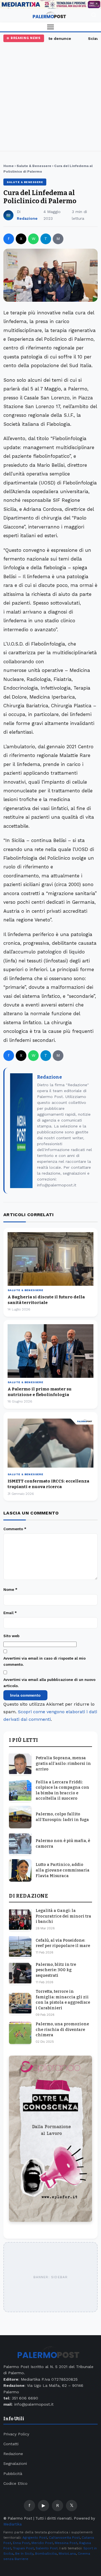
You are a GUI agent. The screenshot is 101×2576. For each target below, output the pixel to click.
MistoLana (67, 2554)
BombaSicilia (46, 2554)
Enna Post (21, 2543)
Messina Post (66, 2543)
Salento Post (47, 2548)
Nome (10, 1590)
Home (9, 166)
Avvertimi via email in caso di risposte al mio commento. (44, 1661)
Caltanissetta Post (64, 2538)
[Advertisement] (50, 95)
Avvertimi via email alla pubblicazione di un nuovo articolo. (49, 1683)
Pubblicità (13, 2474)
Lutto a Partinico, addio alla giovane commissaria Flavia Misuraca (63, 1870)
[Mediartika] (50, 4)
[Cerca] (94, 16)
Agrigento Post (35, 2538)
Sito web (11, 1636)
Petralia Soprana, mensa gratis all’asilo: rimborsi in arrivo (63, 1763)
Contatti (11, 2444)
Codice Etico (15, 2483)
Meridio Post (42, 2543)
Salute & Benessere (34, 166)
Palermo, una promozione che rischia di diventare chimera (62, 2030)
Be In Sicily (24, 2554)
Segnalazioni (15, 2463)
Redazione (27, 218)
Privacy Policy (16, 2434)
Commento (15, 1529)
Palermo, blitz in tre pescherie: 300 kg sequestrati (56, 1970)
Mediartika (12, 2524)
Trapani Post (23, 2548)
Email (10, 1613)
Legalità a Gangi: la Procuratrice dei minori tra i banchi (63, 1916)
